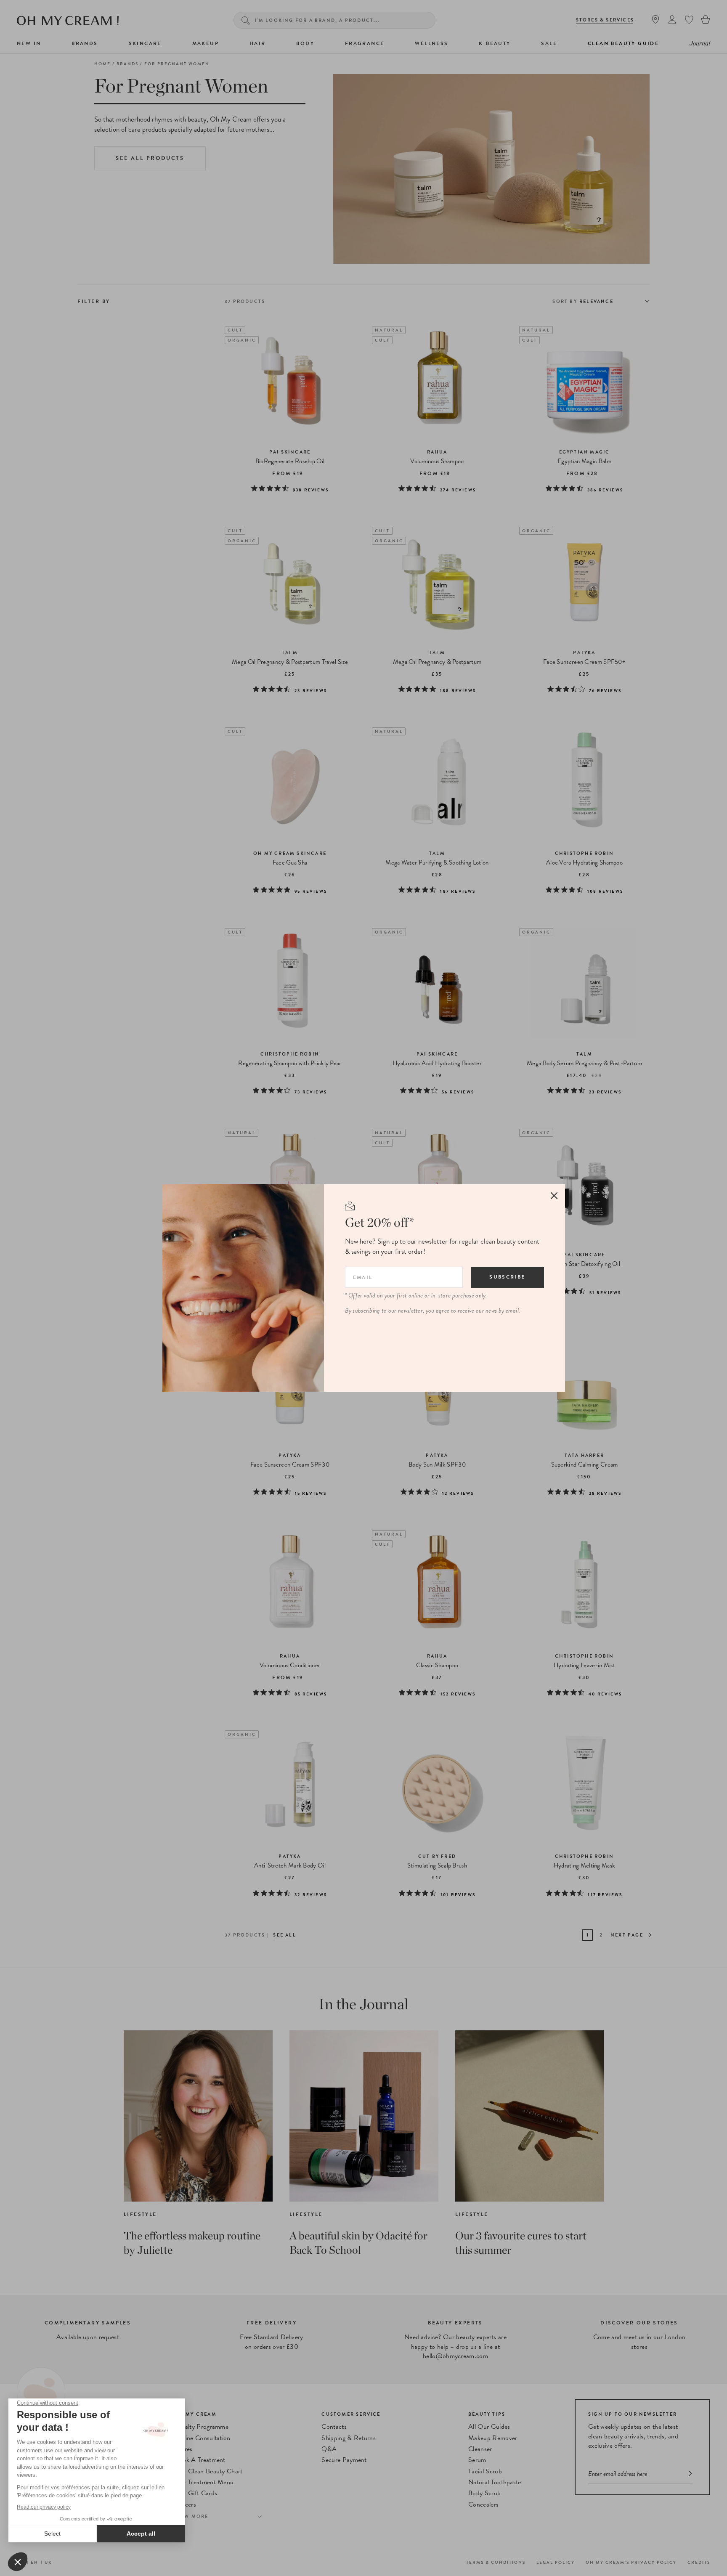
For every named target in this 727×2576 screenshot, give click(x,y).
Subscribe (507, 1277)
